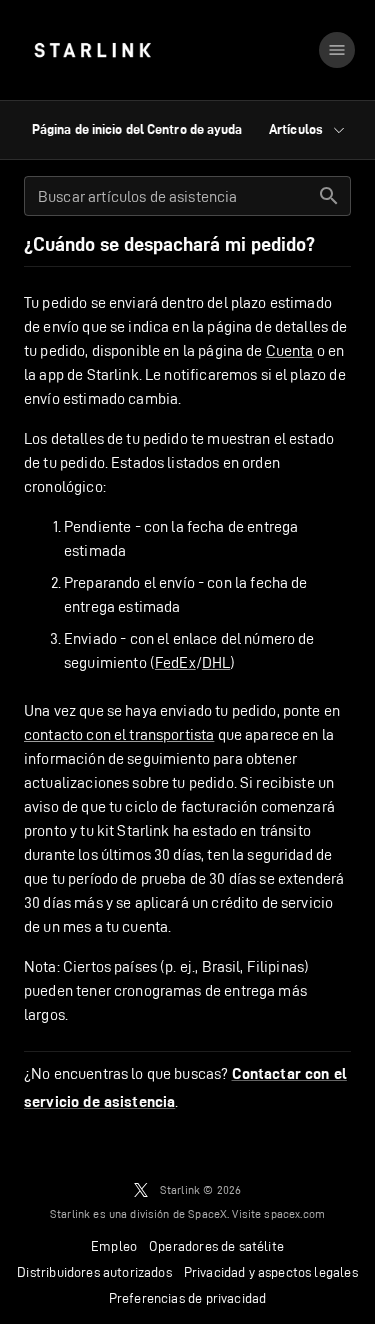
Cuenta (290, 350)
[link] (92, 50)
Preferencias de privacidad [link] (187, 1298)
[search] (329, 196)
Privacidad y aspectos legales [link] (271, 1272)
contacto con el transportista (119, 734)
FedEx (175, 662)
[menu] (337, 50)
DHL (216, 662)
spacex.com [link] (294, 1213)
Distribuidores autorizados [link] (94, 1272)
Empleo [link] (114, 1246)
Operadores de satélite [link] (216, 1246)
